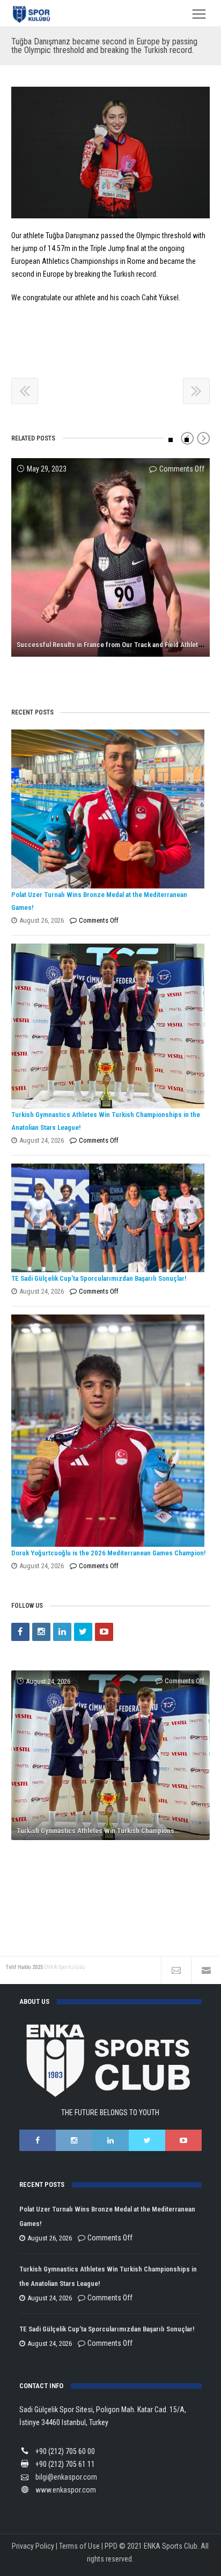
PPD (111, 2546)
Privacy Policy (33, 2546)
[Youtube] (104, 1632)
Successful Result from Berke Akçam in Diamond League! (102, 667)
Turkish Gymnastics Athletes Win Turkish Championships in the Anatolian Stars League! (113, 1831)
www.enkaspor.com (66, 2490)
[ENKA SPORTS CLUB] (32, 14)
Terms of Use (79, 2546)
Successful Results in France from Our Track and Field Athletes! (112, 645)
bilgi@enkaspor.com (66, 2477)
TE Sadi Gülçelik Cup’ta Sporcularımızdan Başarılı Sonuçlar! (99, 1278)
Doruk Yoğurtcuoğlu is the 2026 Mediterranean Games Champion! (108, 1553)
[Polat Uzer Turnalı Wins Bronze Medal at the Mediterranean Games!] (108, 809)
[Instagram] (41, 1632)
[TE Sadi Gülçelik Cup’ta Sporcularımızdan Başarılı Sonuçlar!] (108, 1218)
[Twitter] (83, 1632)
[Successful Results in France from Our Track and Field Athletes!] (111, 557)
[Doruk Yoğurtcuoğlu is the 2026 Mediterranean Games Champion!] (108, 1431)
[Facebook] (20, 1632)
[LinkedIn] (62, 1632)
